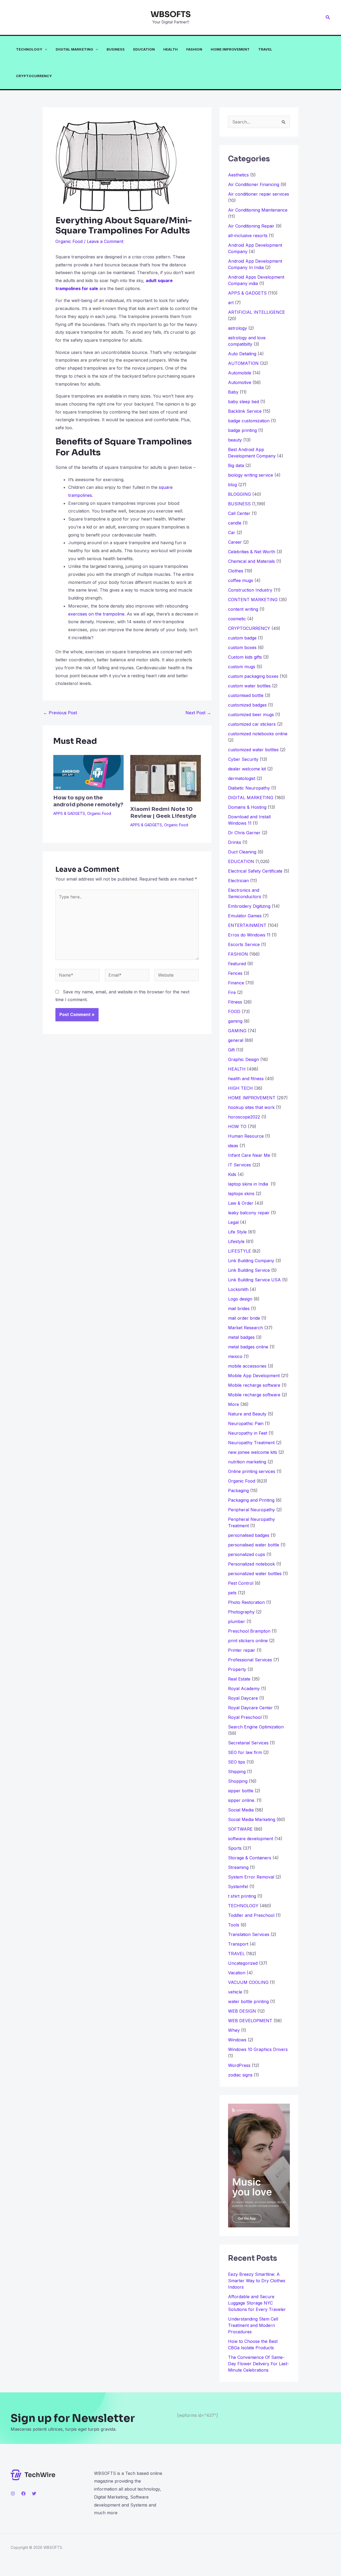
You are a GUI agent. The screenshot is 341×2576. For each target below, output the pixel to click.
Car (232, 532)
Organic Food (69, 241)
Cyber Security (243, 759)
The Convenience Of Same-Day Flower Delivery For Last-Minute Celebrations (259, 2364)
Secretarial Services (248, 1743)
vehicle (235, 1992)
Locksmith (238, 1289)
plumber (237, 1621)
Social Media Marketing (252, 1819)
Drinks (235, 842)
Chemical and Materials (251, 561)
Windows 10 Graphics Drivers (258, 2049)
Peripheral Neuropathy (251, 1510)
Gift (231, 1050)
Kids (232, 1174)
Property (237, 1669)
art (231, 303)
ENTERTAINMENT (247, 925)
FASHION (194, 49)
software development (251, 1839)
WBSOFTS (171, 14)
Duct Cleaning (242, 852)
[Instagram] (13, 2494)
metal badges (241, 1337)
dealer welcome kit (247, 769)
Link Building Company (251, 1261)
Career (235, 542)
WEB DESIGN (242, 2011)
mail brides (239, 1308)
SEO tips (237, 1762)
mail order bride (244, 1318)
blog (232, 485)
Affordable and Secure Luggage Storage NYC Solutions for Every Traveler (259, 2303)
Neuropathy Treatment (251, 1443)
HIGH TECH (240, 1088)
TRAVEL (265, 49)
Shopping (238, 1781)
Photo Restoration (246, 1602)
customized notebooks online (258, 734)
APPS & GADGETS (69, 813)
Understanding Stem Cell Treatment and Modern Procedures (253, 2325)
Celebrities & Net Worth (252, 552)
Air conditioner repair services (259, 194)
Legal (233, 1222)
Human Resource (246, 1136)
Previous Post (60, 713)
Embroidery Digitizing (249, 906)
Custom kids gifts (245, 657)
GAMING (237, 1031)
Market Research (245, 1328)
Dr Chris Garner (244, 833)
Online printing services (252, 1471)
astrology (238, 328)
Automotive (240, 382)
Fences (235, 973)
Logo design (240, 1299)
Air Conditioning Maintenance (258, 210)
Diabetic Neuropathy (249, 788)
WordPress (239, 2065)
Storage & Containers (250, 1858)
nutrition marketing (247, 1462)
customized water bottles (253, 750)
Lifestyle (236, 1241)
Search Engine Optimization (256, 1727)
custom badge (242, 638)
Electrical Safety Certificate (255, 871)
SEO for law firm (245, 1752)
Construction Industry (250, 590)
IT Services (239, 1165)
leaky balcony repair (249, 1213)
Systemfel (238, 1886)
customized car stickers (252, 724)
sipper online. (242, 1800)
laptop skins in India (249, 1184)
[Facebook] (23, 2494)
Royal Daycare (243, 1698)
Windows (237, 2040)
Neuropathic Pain (246, 1423)
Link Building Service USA (254, 1280)
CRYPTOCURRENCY (34, 76)
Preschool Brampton (249, 1631)
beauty (235, 440)
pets (232, 1593)
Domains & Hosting (247, 807)
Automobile (240, 373)
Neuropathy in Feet (248, 1433)
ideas (233, 1146)
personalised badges (249, 1535)
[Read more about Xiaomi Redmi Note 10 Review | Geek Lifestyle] (165, 778)
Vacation (237, 1973)
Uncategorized (243, 1963)
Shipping (237, 1772)
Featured (237, 964)
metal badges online (248, 1347)
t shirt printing (242, 1896)
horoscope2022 (244, 1117)
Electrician (238, 881)
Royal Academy (244, 1689)
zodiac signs (240, 2075)
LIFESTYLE (239, 1251)
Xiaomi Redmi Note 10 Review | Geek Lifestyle (163, 813)
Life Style (237, 1232)
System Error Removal (251, 1877)
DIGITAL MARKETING (74, 49)
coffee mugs (241, 580)
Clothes (236, 571)
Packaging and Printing (251, 1500)
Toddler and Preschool (251, 1915)
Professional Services (250, 1660)
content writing (243, 609)
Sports (235, 1848)
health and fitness (246, 1079)
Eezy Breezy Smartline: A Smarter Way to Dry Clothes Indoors (257, 2281)
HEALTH (170, 49)
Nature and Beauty (247, 1414)
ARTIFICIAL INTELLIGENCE (257, 312)
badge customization (249, 421)
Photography (241, 1612)
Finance (236, 983)
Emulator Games (245, 916)
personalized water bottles (255, 1574)
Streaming (238, 1867)
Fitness (235, 1002)
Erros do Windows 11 (249, 935)
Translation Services (249, 1934)
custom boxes (242, 647)
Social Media (241, 1810)
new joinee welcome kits (253, 1452)
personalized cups (247, 1554)
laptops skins (241, 1194)
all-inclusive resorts (248, 236)
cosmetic (237, 619)
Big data (236, 465)
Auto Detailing (242, 354)
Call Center (239, 513)
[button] (328, 17)
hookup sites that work (251, 1107)
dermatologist (242, 778)
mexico (235, 1356)
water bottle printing (248, 2001)
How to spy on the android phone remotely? (88, 801)
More (234, 1404)
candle (235, 523)
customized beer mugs (251, 715)
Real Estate (239, 1679)
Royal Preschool (245, 1717)
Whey (234, 2030)
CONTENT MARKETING (253, 600)
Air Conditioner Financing (254, 184)
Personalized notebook (251, 1564)
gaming (235, 1021)
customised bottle (246, 695)
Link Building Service (249, 1270)
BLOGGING (239, 494)
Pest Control (241, 1583)
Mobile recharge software (254, 1385)
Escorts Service (244, 944)
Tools (234, 1925)
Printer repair (242, 1650)
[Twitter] (34, 2494)
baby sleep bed (243, 402)
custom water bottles (249, 686)
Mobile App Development (254, 1376)
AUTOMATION (243, 363)
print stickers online (248, 1641)
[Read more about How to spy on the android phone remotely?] (88, 772)
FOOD (234, 1012)
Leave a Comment (105, 241)
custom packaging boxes (253, 676)
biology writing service (251, 475)
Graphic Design (243, 1059)
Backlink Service (245, 411)
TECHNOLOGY (29, 49)
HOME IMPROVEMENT (230, 49)
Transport (238, 1944)
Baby (233, 392)
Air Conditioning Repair (251, 226)
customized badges (247, 705)
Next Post (198, 713)
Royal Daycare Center (250, 1708)
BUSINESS (116, 49)
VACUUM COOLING (248, 1982)
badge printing (242, 430)
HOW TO (237, 1126)
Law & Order (241, 1203)
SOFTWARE (240, 1829)
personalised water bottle (254, 1545)
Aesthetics (238, 175)
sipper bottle (241, 1791)
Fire (232, 992)
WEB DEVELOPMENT (250, 2021)
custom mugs (242, 667)
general (236, 1040)
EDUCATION (144, 49)
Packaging (238, 1491)
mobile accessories (247, 1366)
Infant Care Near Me (249, 1155)
